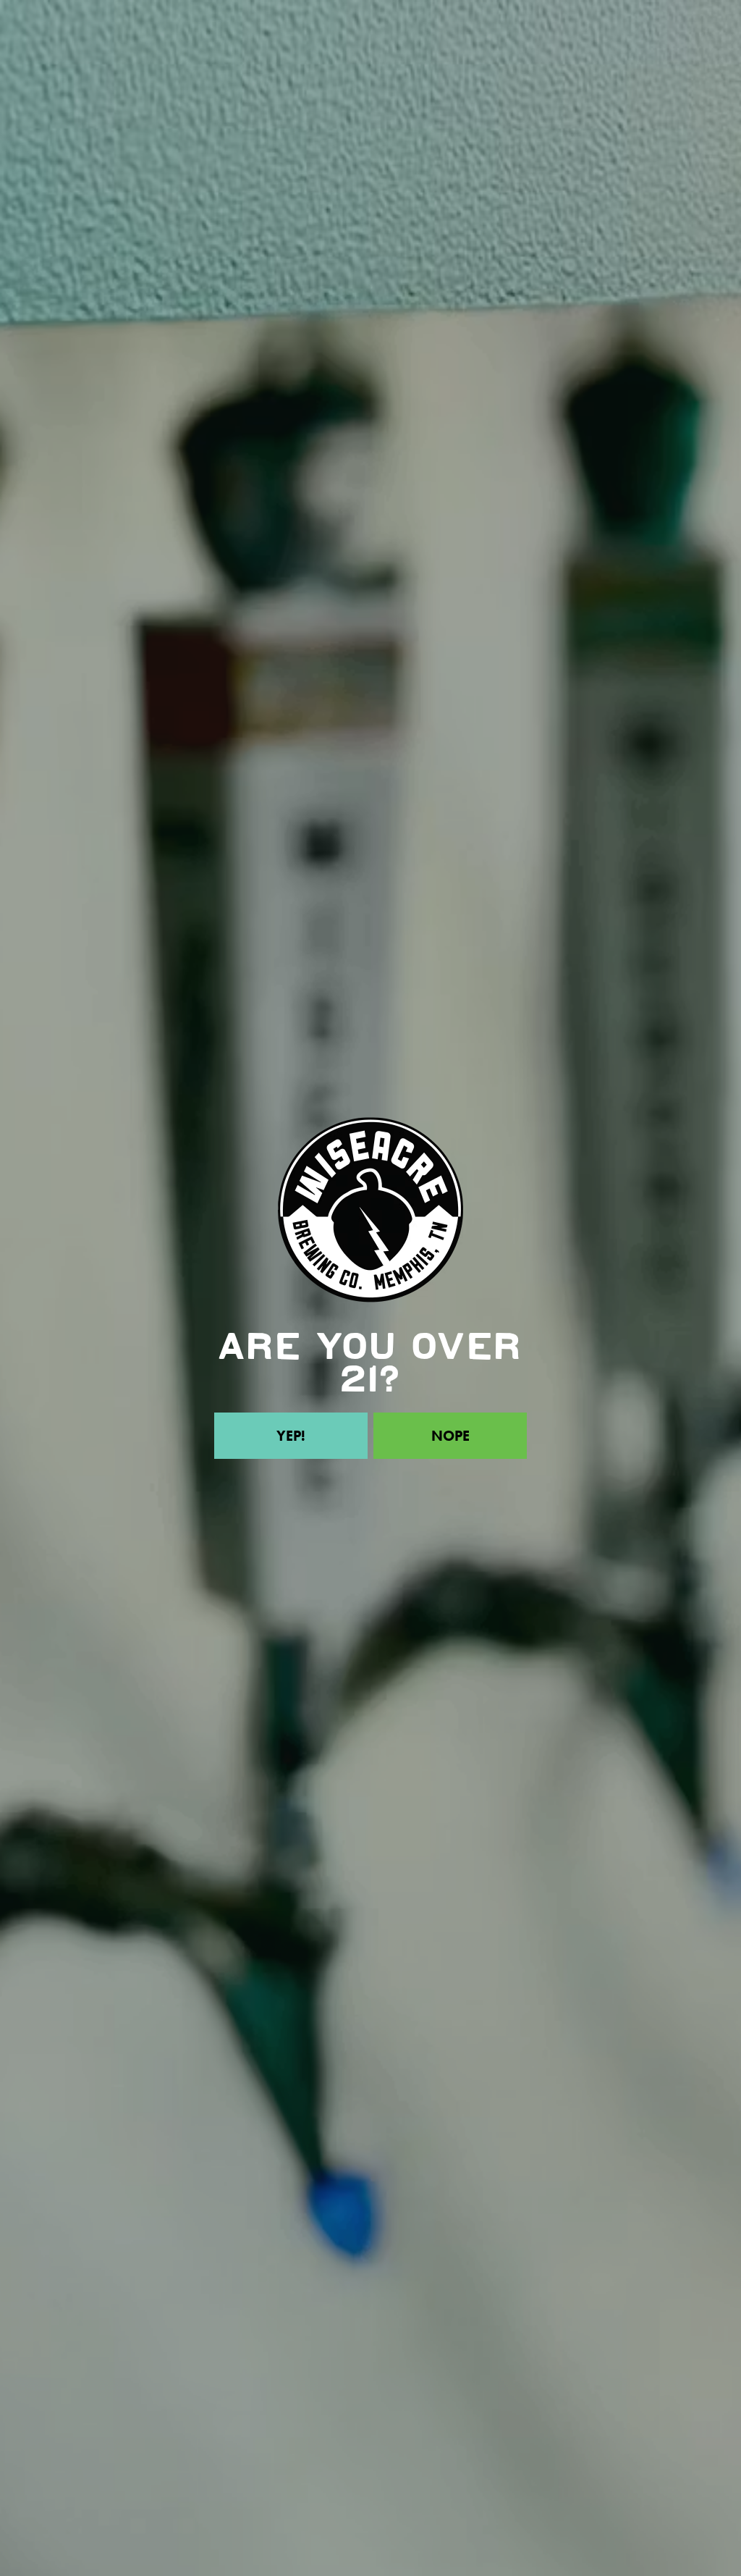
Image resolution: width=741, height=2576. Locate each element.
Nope (450, 1436)
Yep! (291, 1436)
